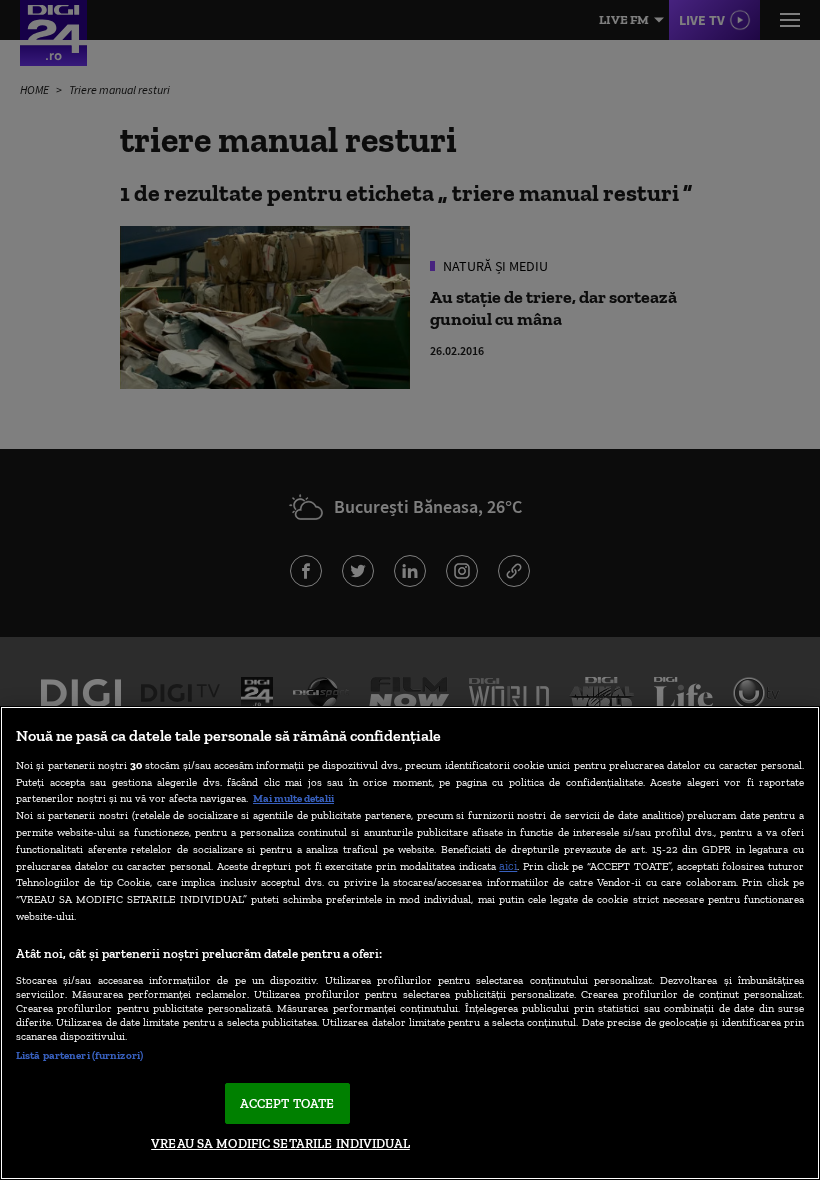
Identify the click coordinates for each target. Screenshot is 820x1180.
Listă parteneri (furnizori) (79, 1055)
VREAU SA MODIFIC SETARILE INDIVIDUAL (280, 1143)
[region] (410, 943)
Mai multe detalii (293, 798)
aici (508, 865)
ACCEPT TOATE (287, 1103)
